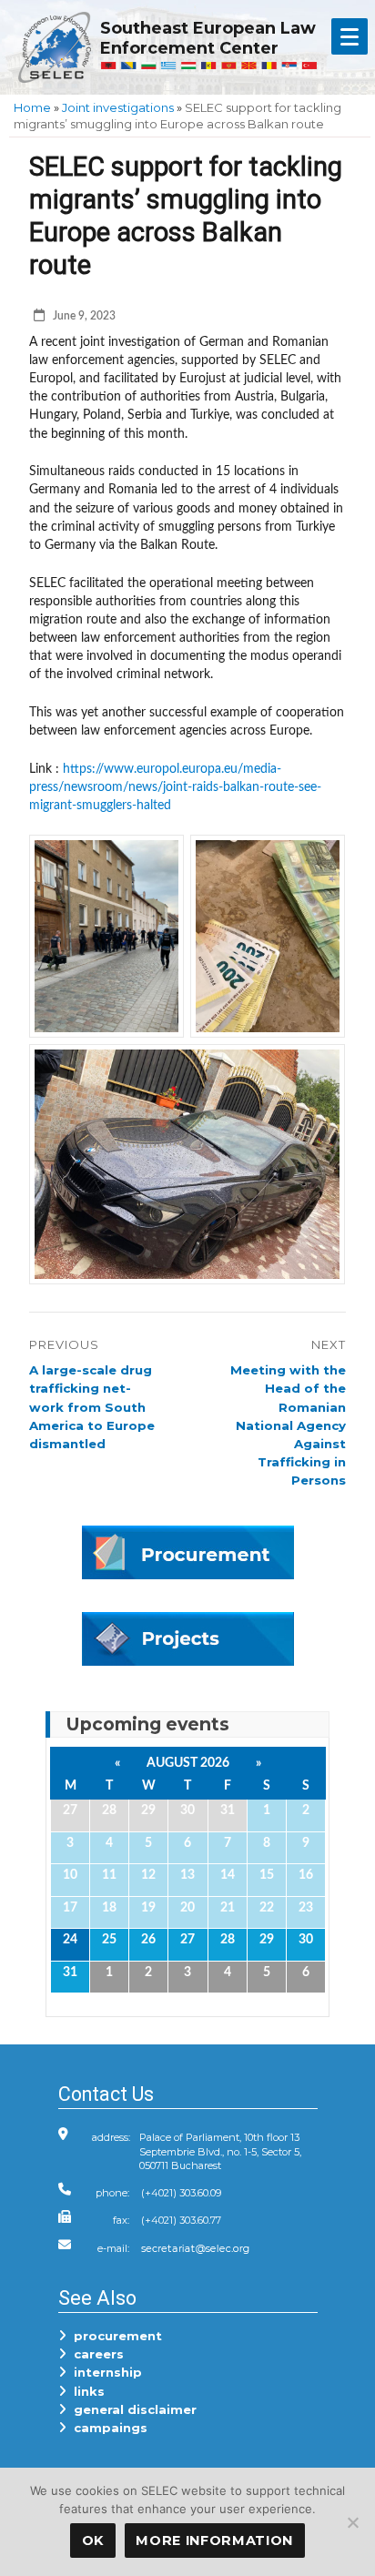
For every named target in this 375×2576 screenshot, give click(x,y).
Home (32, 107)
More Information (214, 2541)
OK (93, 2541)
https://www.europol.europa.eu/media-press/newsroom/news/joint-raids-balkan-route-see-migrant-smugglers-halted (175, 787)
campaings (107, 2428)
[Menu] (350, 36)
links (86, 2391)
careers (95, 2354)
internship (104, 2372)
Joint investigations (118, 107)
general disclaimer (132, 2409)
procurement (114, 2336)
